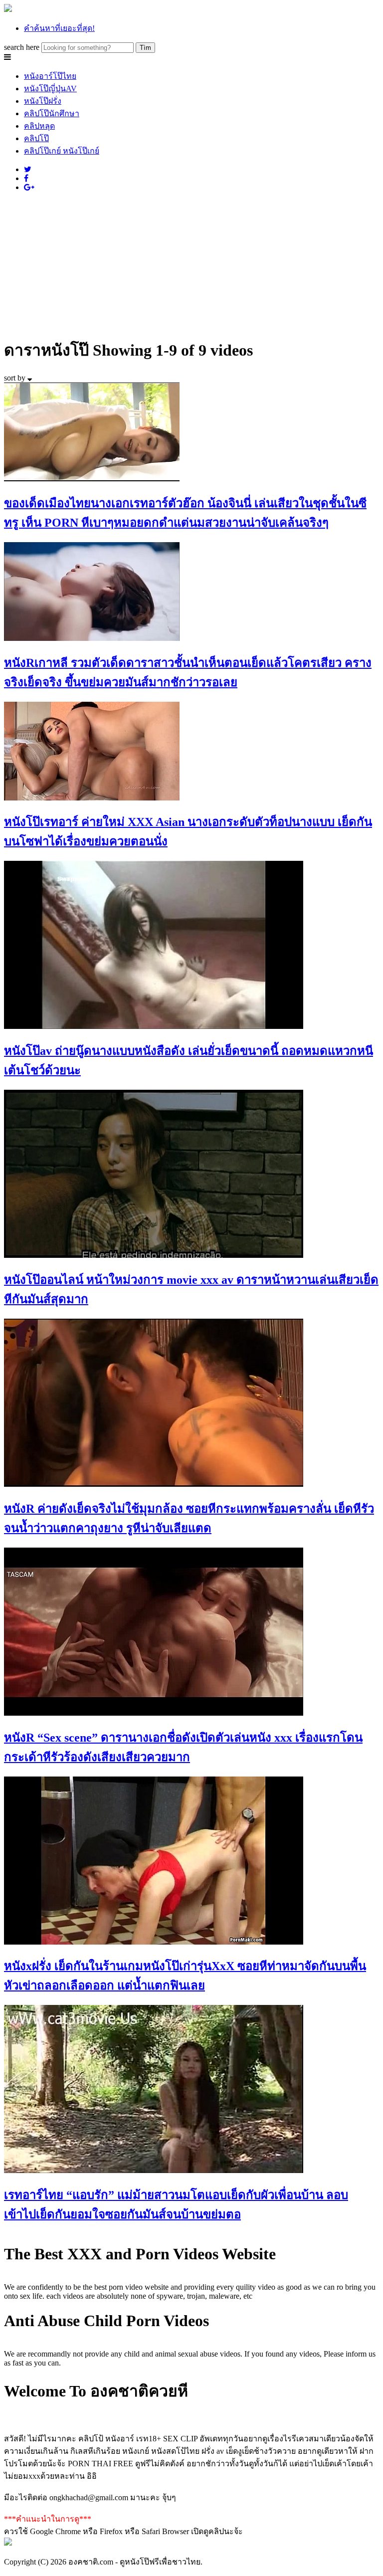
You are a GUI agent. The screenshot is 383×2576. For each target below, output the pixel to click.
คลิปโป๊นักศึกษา (52, 113)
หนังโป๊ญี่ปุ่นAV (50, 89)
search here (22, 47)
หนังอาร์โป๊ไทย (50, 76)
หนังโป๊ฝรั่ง (43, 101)
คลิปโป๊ (36, 138)
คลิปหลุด (39, 126)
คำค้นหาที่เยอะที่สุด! (59, 28)
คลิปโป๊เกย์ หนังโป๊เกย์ (62, 151)
